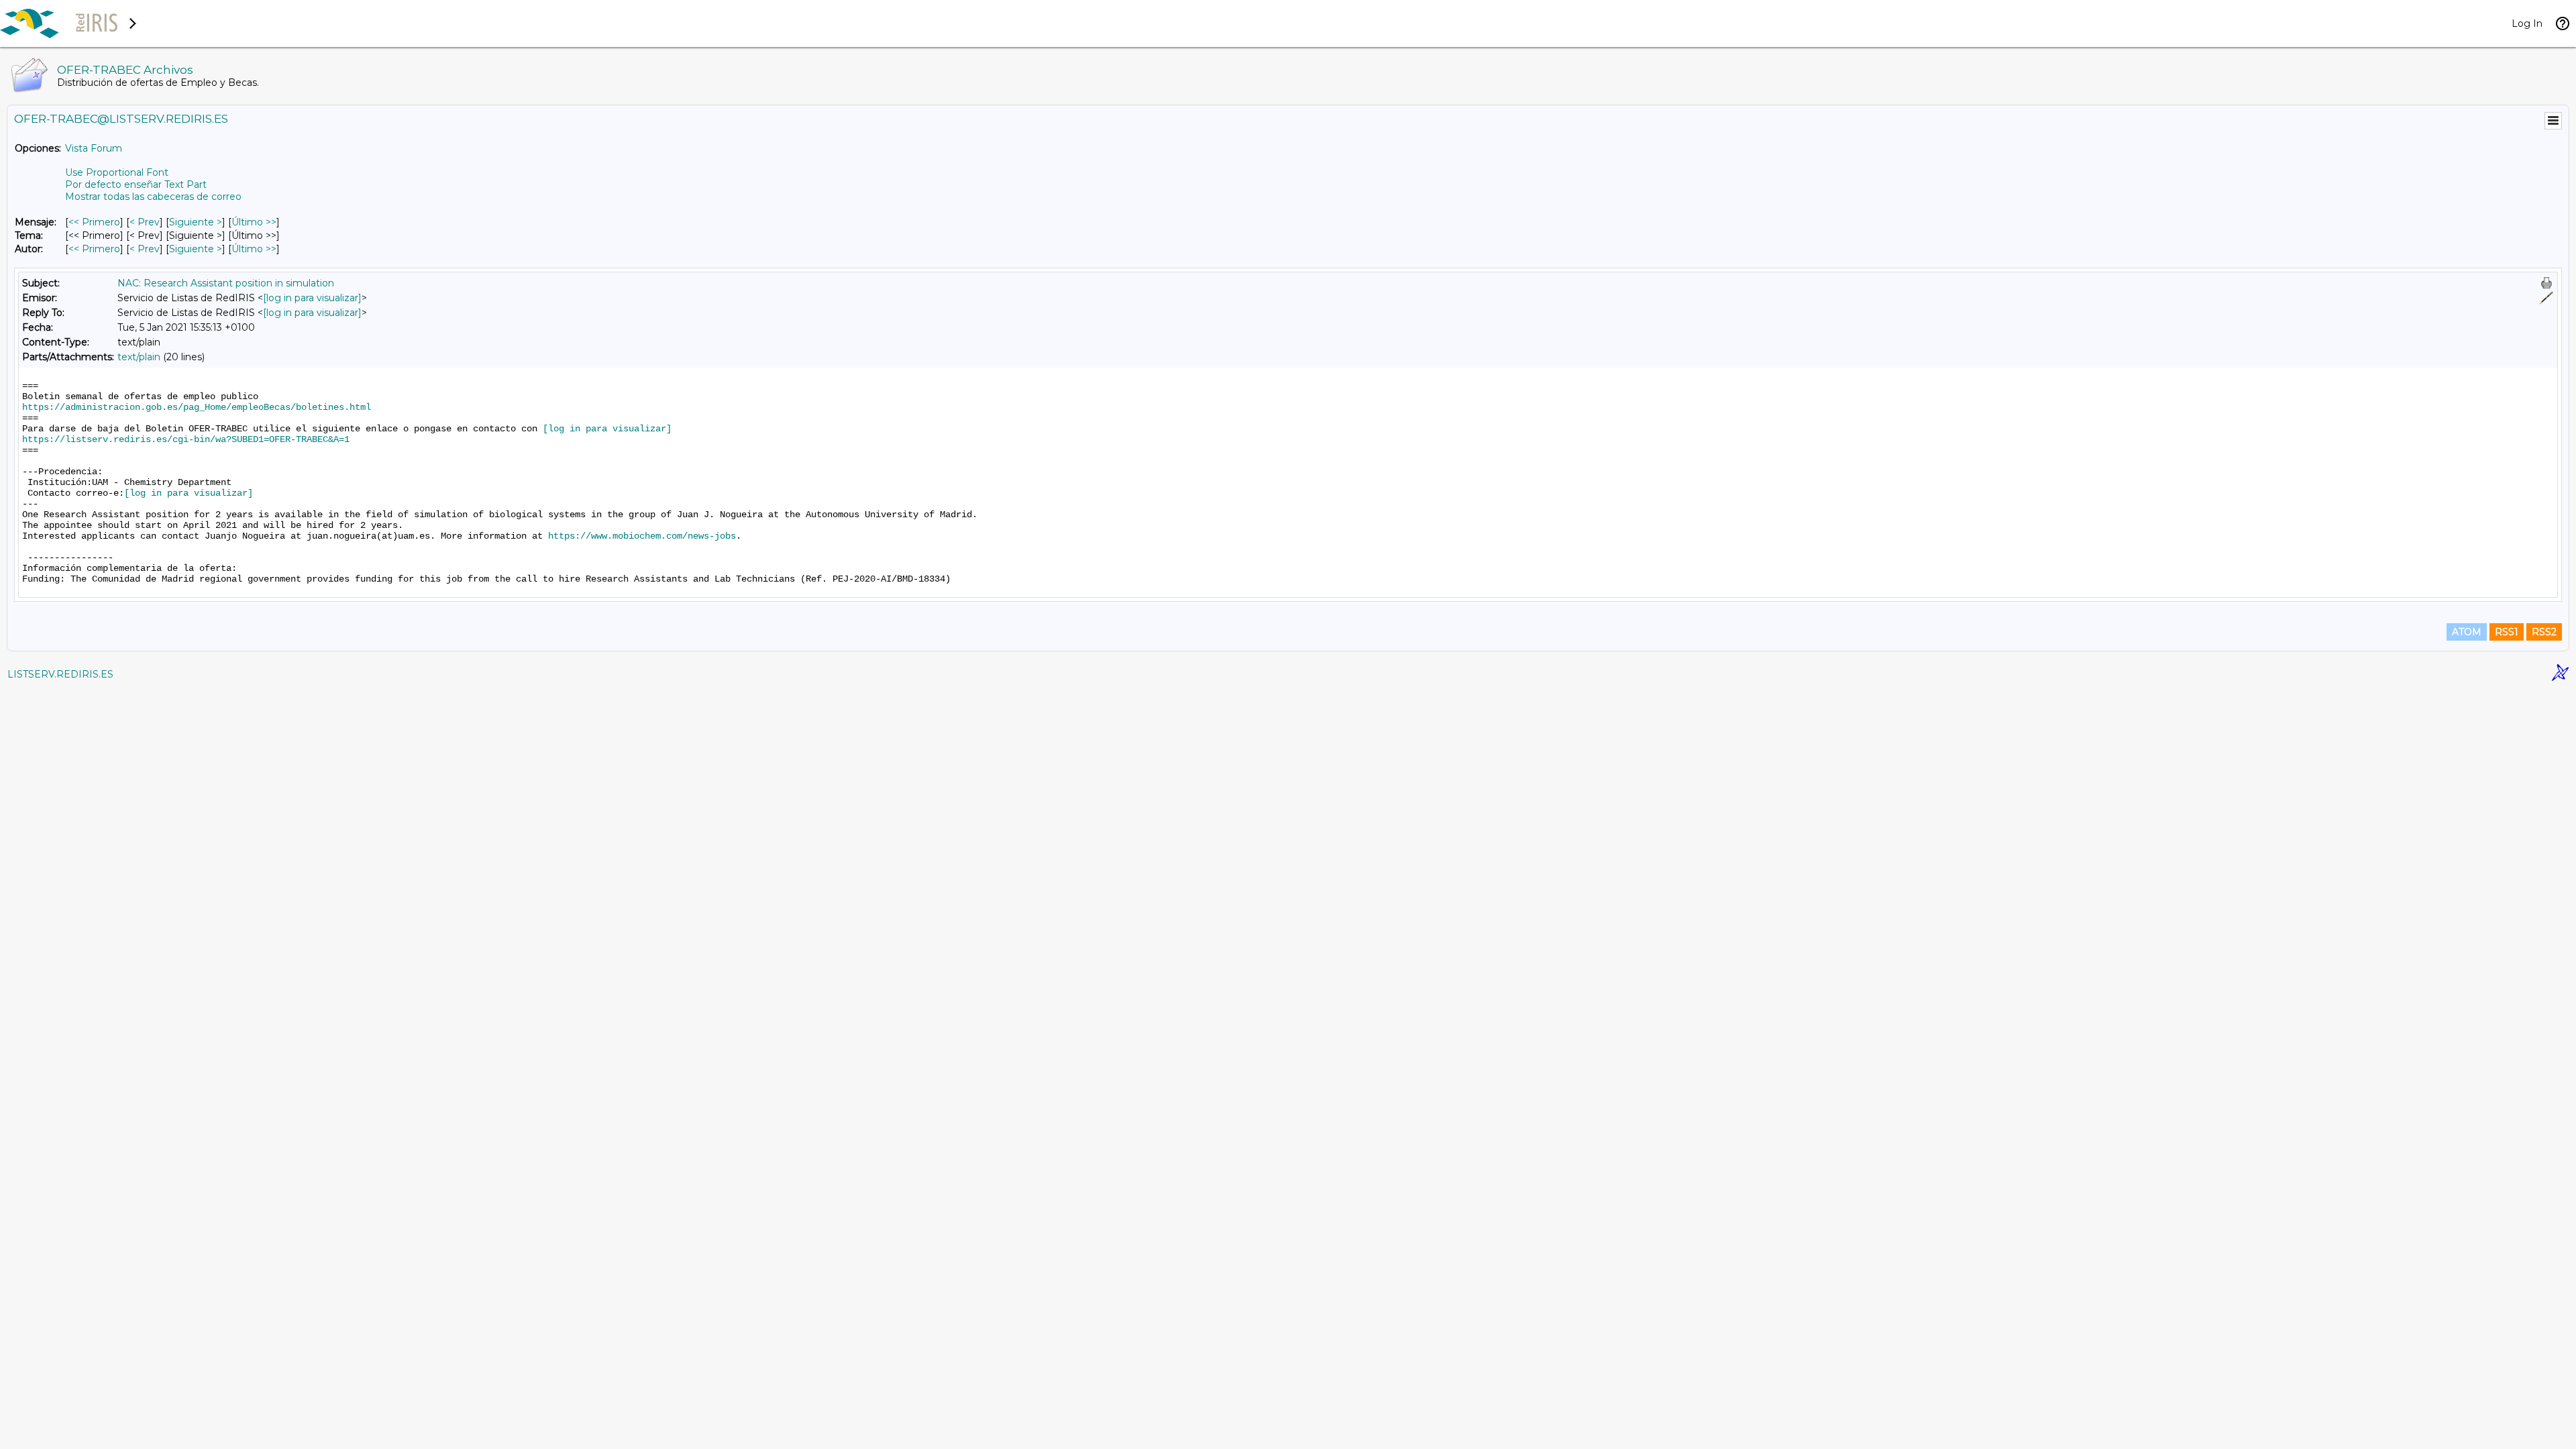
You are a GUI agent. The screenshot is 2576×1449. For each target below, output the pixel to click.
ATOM (2467, 632)
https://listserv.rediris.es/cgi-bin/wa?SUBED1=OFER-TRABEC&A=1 (186, 439)
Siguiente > (196, 222)
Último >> (254, 222)
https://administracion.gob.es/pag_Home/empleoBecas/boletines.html (197, 407)
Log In (2527, 23)
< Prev (145, 222)
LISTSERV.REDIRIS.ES (60, 674)
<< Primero (94, 222)
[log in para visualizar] (312, 298)
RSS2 (2544, 632)
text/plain (139, 357)
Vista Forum (94, 148)
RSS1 (2507, 632)
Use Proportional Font (117, 172)
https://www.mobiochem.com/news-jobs (642, 536)
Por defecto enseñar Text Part (136, 184)
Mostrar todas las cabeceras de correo (153, 197)
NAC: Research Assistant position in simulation (226, 283)
